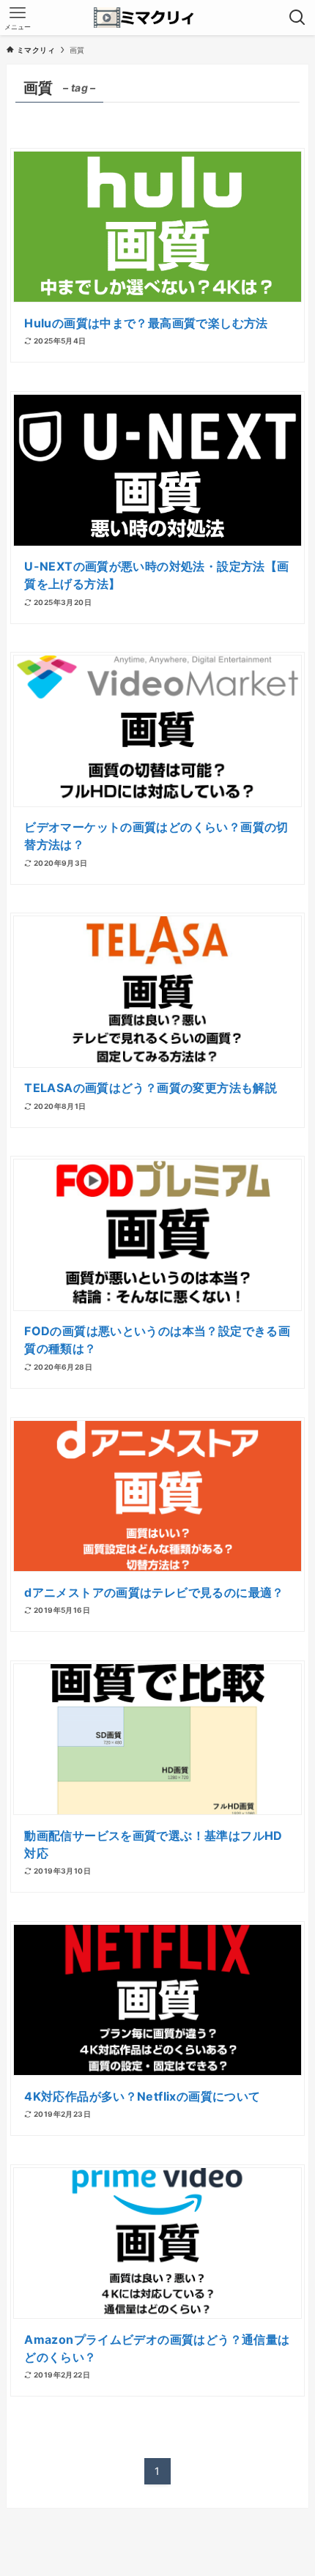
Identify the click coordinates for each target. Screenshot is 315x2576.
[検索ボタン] (297, 18)
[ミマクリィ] (158, 18)
